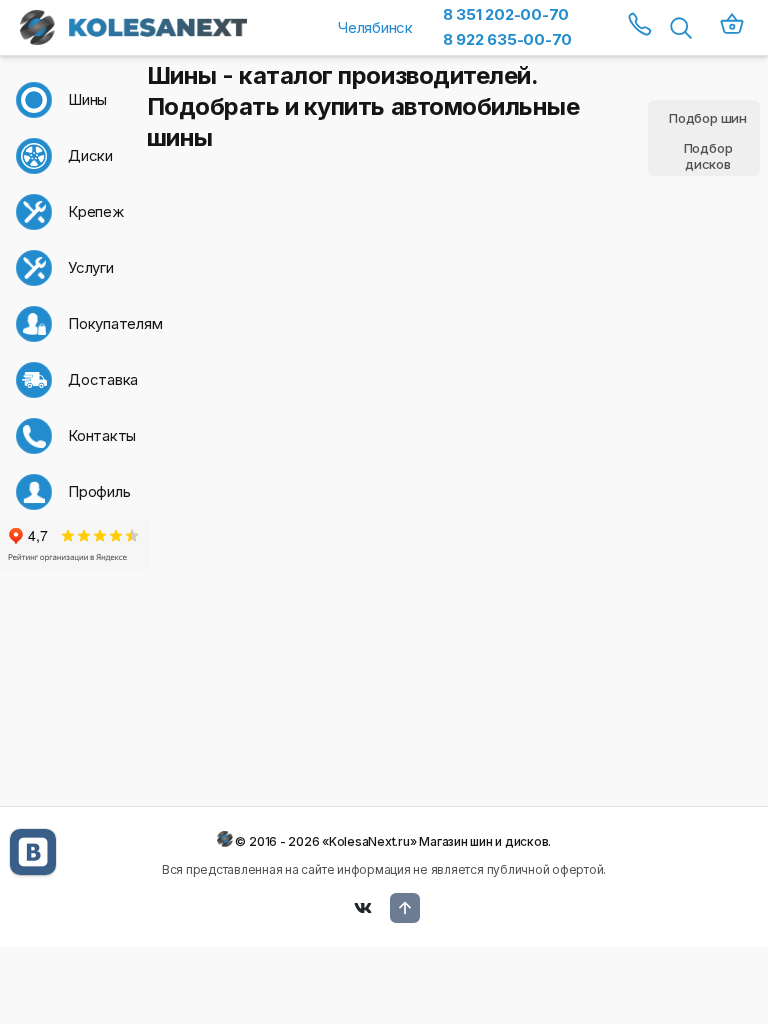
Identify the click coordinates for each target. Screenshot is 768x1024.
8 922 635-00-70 (507, 39)
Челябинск (375, 27)
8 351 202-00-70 (506, 14)
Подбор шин (708, 118)
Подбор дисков (708, 157)
